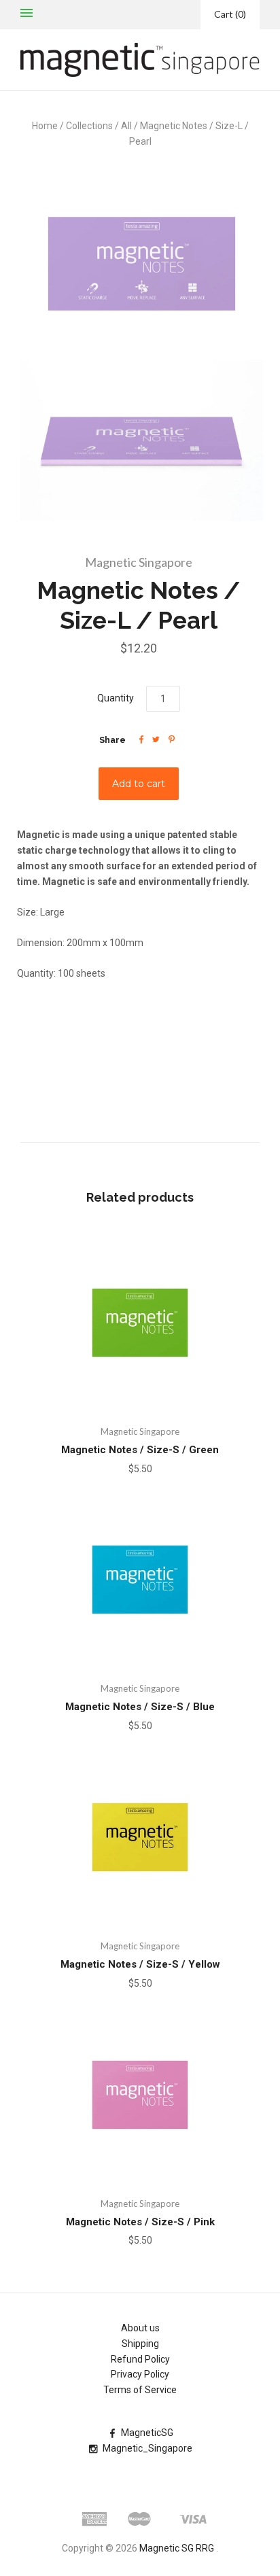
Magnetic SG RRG (177, 2548)
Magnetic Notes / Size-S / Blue (140, 1707)
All (126, 126)
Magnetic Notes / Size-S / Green (140, 1450)
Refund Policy (140, 2359)
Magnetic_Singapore (147, 2448)
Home (45, 126)
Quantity (116, 698)
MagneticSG (147, 2433)
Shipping (140, 2344)
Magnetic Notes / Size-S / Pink (140, 2222)
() (230, 14)
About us (140, 2328)
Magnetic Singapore (139, 562)
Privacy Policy (140, 2374)
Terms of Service (140, 2390)
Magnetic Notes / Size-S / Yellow (140, 1964)
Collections (89, 126)
